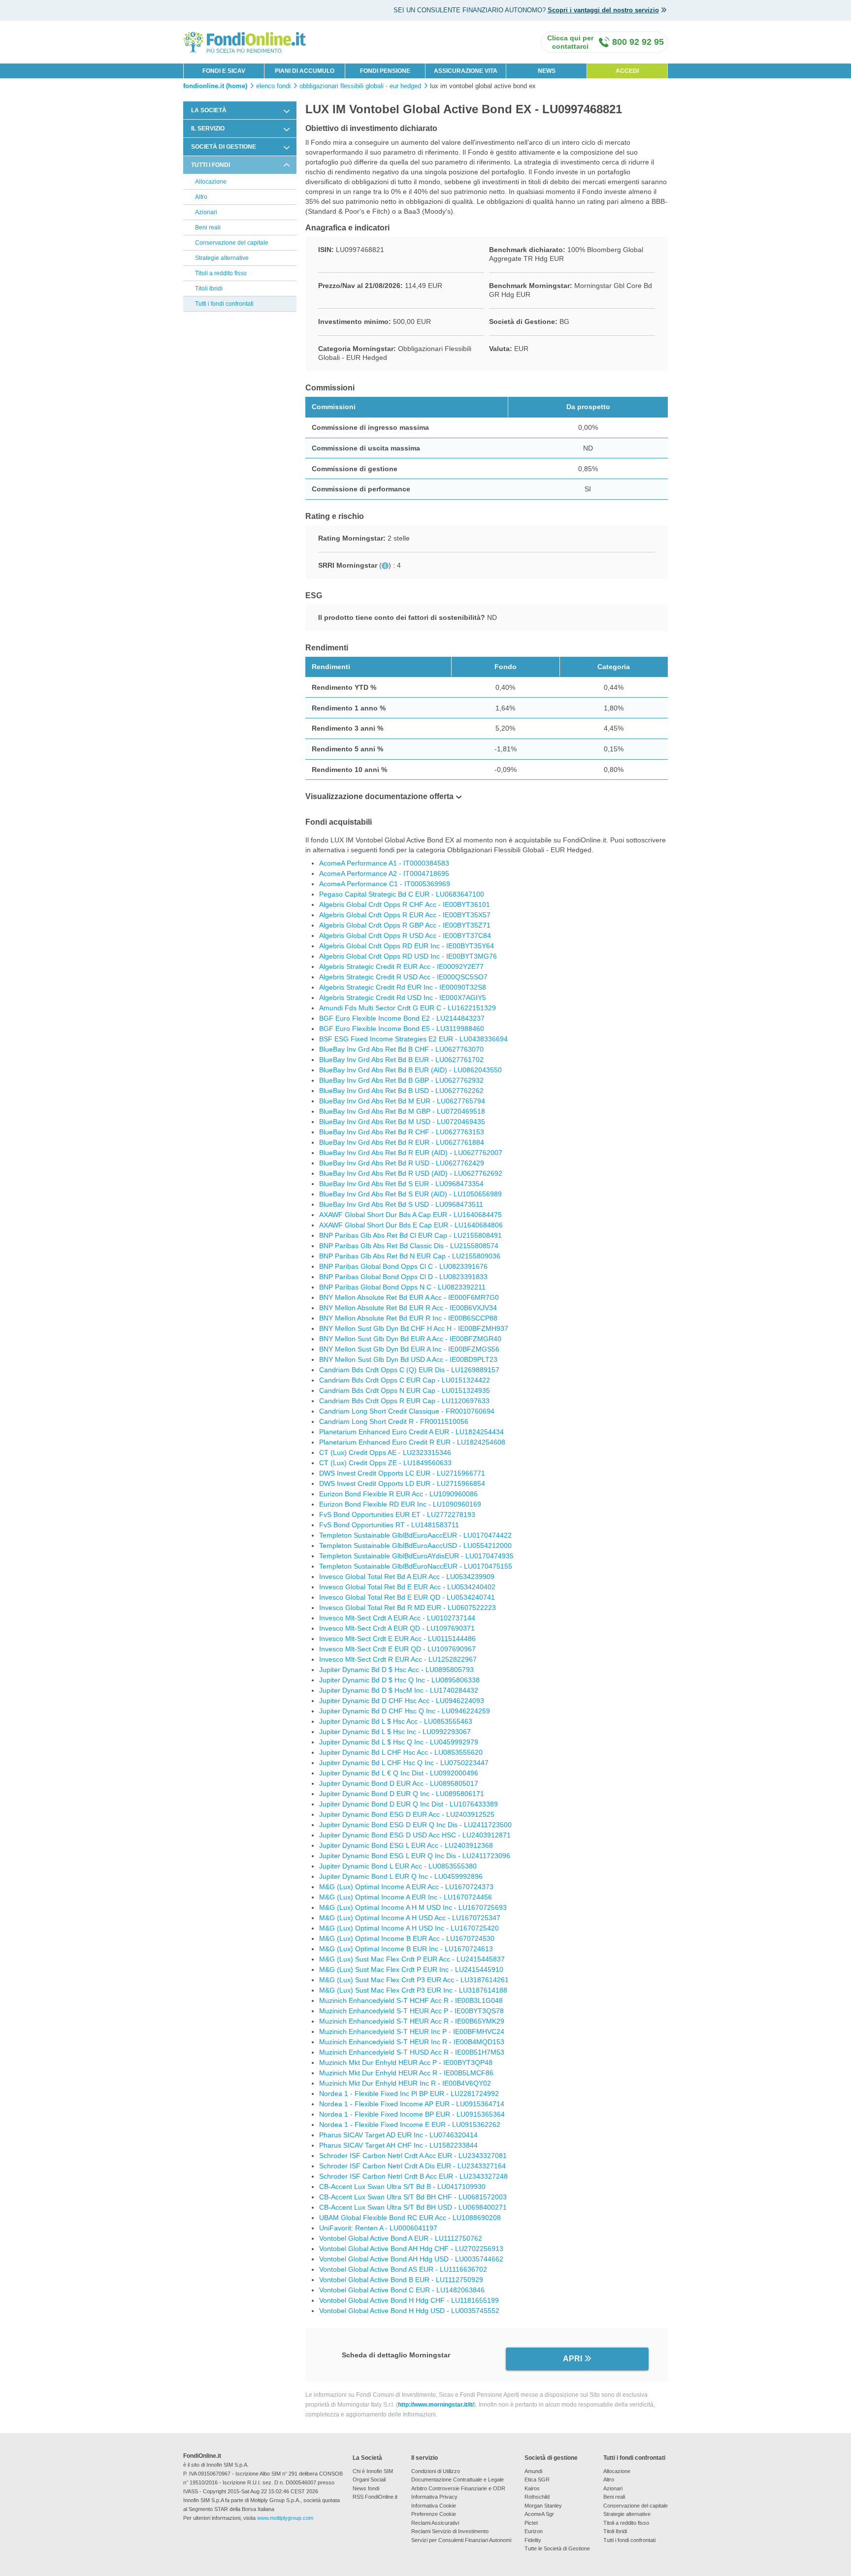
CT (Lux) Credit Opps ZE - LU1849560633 (385, 1463)
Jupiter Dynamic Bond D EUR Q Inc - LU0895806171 (402, 1794)
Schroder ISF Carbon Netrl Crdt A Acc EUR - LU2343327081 (413, 2156)
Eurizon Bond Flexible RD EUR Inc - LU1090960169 (400, 1504)
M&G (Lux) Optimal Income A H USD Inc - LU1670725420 (409, 1928)
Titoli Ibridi (209, 289)
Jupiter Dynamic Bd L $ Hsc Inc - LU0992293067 (395, 1732)
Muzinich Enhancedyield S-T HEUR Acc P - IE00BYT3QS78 (411, 2011)
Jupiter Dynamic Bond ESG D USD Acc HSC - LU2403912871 (415, 1835)
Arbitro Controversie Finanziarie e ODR (458, 2488)
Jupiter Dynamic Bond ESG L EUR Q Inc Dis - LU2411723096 (415, 1856)
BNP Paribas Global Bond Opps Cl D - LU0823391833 (403, 1277)
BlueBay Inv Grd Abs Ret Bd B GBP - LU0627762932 (401, 1080)
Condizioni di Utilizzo (436, 2471)
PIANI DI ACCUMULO (305, 71)
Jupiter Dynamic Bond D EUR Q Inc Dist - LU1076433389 (409, 1804)
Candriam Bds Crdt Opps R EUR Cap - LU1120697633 (404, 1401)
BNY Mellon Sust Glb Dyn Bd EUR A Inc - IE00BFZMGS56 (409, 1349)
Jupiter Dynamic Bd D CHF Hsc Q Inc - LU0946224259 (405, 1711)
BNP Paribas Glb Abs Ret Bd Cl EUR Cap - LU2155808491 (410, 1235)
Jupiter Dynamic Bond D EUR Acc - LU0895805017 (399, 1783)
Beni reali (208, 227)
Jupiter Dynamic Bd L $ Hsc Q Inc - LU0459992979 (399, 1742)
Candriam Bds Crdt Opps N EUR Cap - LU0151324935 (405, 1390)
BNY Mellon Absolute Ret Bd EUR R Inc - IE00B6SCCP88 (408, 1318)
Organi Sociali (369, 2479)
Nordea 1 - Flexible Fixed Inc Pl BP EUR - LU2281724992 (409, 2093)
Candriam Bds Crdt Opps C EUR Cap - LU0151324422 (405, 1380)
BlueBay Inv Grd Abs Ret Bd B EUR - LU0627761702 (401, 1060)
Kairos (532, 2488)
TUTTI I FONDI (211, 165)
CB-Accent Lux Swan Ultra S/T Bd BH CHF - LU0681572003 (413, 2197)
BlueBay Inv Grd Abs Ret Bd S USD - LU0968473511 (401, 1204)
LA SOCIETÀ (209, 110)
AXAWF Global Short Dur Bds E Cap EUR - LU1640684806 (411, 1225)
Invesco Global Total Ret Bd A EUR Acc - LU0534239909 (407, 1577)
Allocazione (211, 182)
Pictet (531, 2523)
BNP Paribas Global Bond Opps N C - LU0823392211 (402, 1287)
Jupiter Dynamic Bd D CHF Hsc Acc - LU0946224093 (402, 1701)
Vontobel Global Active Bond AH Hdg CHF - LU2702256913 (411, 2249)
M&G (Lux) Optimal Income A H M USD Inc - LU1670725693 (413, 1907)
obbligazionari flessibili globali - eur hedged (360, 86)
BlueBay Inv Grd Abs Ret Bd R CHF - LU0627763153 (402, 1132)
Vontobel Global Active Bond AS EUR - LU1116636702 (403, 2269)
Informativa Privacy (434, 2497)
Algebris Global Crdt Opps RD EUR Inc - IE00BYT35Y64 (407, 946)
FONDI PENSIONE (385, 71)
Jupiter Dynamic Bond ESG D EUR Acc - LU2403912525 (407, 1814)
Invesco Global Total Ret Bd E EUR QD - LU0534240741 (407, 1597)
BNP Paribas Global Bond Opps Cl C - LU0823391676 (403, 1266)
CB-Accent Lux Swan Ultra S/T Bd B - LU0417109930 (402, 2187)
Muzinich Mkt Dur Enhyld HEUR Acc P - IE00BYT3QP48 (406, 2062)
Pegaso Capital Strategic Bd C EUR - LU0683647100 (402, 894)
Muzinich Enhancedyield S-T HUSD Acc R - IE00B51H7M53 (412, 2052)
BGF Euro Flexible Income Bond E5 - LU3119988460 (402, 1029)
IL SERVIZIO (208, 129)
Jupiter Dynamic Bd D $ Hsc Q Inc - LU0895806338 (399, 1680)
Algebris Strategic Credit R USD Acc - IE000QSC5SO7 (403, 977)
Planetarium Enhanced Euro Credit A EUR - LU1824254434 (411, 1432)
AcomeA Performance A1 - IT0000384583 (384, 863)
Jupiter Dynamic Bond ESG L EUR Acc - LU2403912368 (406, 1845)
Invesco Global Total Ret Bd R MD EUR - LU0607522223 (408, 1608)
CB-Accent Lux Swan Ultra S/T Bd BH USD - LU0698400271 (413, 2207)
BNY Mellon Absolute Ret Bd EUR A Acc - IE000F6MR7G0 (409, 1297)
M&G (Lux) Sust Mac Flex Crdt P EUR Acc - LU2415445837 (412, 1959)
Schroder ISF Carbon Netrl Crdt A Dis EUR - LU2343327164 (412, 2166)
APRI (573, 2359)
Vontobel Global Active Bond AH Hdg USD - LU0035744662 (411, 2259)
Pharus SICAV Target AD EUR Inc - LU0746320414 (398, 2135)
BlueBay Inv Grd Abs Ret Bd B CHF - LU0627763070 (401, 1049)
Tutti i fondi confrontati (224, 304)
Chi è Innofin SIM (373, 2471)
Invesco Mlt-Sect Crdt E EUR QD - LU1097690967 (397, 1649)
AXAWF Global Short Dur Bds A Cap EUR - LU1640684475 (410, 1215)
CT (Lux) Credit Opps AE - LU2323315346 (385, 1452)
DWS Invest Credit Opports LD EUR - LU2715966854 (402, 1483)
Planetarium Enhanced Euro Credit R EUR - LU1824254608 (412, 1442)
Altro (201, 197)
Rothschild (537, 2497)
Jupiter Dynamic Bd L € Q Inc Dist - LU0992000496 (399, 1773)
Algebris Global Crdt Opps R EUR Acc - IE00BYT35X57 (405, 915)
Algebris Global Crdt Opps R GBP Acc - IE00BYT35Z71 (405, 925)
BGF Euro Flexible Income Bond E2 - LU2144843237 (402, 1018)
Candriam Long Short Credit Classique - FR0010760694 (407, 1411)
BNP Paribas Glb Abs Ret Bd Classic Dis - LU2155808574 (409, 1246)
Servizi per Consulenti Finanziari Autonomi (461, 2540)
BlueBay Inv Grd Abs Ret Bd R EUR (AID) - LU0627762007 (411, 1153)
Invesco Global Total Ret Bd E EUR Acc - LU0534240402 (407, 1587)
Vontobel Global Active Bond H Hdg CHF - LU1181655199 (409, 2300)
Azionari (206, 212)
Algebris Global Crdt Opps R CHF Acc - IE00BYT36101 (405, 904)
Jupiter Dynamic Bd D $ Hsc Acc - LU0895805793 (396, 1670)
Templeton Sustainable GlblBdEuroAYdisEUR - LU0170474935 (416, 1556)
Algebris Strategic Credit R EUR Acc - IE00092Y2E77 (401, 966)
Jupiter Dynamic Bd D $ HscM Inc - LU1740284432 (399, 1690)
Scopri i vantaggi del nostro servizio (603, 10)
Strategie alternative (222, 258)
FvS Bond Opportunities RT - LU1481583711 (389, 1525)
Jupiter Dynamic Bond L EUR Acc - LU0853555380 (398, 1866)
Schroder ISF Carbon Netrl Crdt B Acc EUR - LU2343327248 (413, 2176)
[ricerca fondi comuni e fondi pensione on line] (245, 42)
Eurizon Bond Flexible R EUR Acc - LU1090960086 (398, 1494)
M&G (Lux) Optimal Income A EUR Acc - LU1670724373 (406, 1887)
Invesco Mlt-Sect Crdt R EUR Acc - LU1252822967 (398, 1659)
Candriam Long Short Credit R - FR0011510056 (394, 1421)
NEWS (547, 71)
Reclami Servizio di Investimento (450, 2531)
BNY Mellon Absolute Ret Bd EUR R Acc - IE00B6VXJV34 (408, 1308)
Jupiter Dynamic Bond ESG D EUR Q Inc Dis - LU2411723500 (415, 1825)
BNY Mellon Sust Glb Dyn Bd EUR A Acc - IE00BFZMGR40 (410, 1339)
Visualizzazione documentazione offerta (379, 796)
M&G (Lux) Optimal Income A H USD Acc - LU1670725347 (410, 1918)
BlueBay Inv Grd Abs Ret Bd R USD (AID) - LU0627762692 (411, 1173)
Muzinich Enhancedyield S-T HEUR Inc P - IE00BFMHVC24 (412, 2031)
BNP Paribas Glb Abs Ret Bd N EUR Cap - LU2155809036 (410, 1256)
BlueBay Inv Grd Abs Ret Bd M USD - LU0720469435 (402, 1122)
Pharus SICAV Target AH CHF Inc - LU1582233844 (398, 2145)
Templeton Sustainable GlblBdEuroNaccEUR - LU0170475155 (416, 1566)
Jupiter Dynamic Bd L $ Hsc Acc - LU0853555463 (396, 1721)
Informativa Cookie (434, 2506)
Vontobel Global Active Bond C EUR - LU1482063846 (402, 2290)
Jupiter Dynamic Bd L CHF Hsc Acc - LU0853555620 (401, 1752)
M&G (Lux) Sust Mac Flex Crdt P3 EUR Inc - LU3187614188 (413, 1990)
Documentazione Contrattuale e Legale (458, 2479)
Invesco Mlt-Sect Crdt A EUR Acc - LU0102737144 (397, 1618)
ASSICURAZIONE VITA (466, 71)
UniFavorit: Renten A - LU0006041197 (378, 2228)
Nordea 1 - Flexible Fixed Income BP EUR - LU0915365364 (412, 2114)
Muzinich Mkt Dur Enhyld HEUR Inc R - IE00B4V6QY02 (405, 2083)
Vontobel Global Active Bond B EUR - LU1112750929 (401, 2280)
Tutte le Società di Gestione (557, 2548)
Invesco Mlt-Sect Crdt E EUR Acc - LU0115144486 (397, 1639)
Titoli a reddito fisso (221, 273)
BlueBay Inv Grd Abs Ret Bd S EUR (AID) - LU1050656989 (410, 1194)
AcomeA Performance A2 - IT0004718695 (384, 873)
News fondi (366, 2488)
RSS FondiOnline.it (375, 2497)
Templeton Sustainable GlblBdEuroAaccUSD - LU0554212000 (415, 1546)
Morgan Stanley (543, 2506)
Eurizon (534, 2531)
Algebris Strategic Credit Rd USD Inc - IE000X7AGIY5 (403, 998)
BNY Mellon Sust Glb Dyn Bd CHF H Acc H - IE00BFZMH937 (414, 1328)
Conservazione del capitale (232, 243)
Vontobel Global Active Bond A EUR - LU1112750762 (401, 2238)
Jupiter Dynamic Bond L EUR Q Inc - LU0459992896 (401, 1876)
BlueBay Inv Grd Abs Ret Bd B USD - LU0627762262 (401, 1091)
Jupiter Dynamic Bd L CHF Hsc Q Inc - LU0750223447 (404, 1763)
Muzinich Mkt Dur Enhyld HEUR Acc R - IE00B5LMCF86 (406, 2073)
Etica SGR (537, 2479)
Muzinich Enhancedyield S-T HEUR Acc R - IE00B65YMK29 (412, 2021)
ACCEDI (627, 71)
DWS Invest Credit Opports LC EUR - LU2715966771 (402, 1473)
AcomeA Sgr (539, 2514)
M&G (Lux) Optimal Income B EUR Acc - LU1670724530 (407, 1938)
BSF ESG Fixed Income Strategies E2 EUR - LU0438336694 (413, 1039)
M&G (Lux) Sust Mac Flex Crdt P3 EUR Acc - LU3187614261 (414, 1980)
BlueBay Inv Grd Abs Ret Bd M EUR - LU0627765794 (402, 1101)
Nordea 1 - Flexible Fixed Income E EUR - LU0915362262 (410, 2125)
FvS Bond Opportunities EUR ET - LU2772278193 (397, 1514)
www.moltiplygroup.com (285, 2518)
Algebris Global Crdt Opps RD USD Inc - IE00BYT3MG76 (408, 956)
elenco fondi (273, 86)
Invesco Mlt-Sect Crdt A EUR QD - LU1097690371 (397, 1628)
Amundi (533, 2471)
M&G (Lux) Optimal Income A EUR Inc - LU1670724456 (406, 1897)
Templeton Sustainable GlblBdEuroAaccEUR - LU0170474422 (415, 1535)
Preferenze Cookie (434, 2514)
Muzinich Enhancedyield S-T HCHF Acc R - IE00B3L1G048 (411, 2000)
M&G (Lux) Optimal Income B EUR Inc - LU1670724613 (406, 1949)
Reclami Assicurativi (435, 2523)
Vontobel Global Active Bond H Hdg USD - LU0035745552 (409, 2311)
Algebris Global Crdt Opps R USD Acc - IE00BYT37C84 (405, 935)
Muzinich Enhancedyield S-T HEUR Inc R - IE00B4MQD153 (412, 2042)
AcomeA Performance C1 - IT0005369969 (385, 884)
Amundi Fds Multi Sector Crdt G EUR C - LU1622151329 (408, 1008)
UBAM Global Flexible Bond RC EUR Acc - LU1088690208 (410, 2218)
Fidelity (533, 2540)
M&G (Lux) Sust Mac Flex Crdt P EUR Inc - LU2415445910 (411, 1969)
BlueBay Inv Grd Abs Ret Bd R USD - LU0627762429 (402, 1163)
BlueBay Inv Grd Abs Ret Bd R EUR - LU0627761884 (402, 1142)
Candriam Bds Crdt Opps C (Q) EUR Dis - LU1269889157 (409, 1370)
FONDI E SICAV (224, 71)
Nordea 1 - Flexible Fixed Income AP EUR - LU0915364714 (412, 2104)
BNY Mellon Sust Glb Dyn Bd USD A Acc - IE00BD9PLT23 (408, 1359)
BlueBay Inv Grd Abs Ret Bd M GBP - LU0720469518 (402, 1111)
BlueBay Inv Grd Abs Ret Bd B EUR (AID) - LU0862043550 (410, 1070)
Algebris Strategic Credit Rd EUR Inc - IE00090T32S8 (403, 987)
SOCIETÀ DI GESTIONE (224, 147)
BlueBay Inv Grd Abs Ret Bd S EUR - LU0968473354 (401, 1184)
